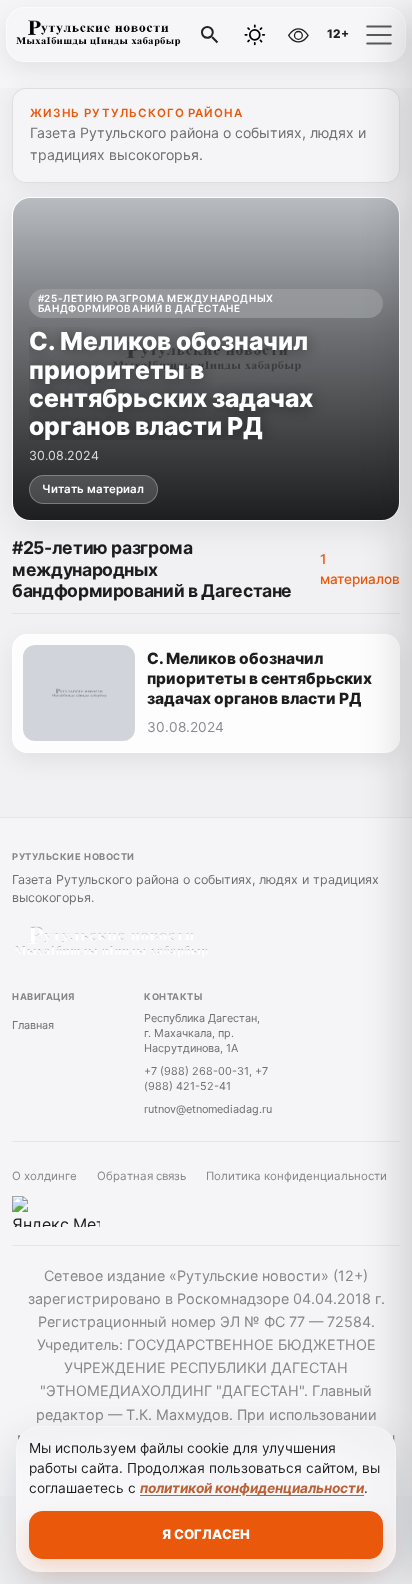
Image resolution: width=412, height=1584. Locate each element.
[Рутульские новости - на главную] (98, 35)
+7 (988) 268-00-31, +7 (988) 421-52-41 (206, 1078)
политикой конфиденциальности (252, 1488)
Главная (33, 1025)
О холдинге (44, 1176)
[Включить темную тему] (255, 35)
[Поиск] (210, 35)
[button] (379, 35)
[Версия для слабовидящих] (298, 35)
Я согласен (206, 1534)
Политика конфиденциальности (296, 1176)
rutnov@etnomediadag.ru (208, 1109)
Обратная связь (141, 1176)
